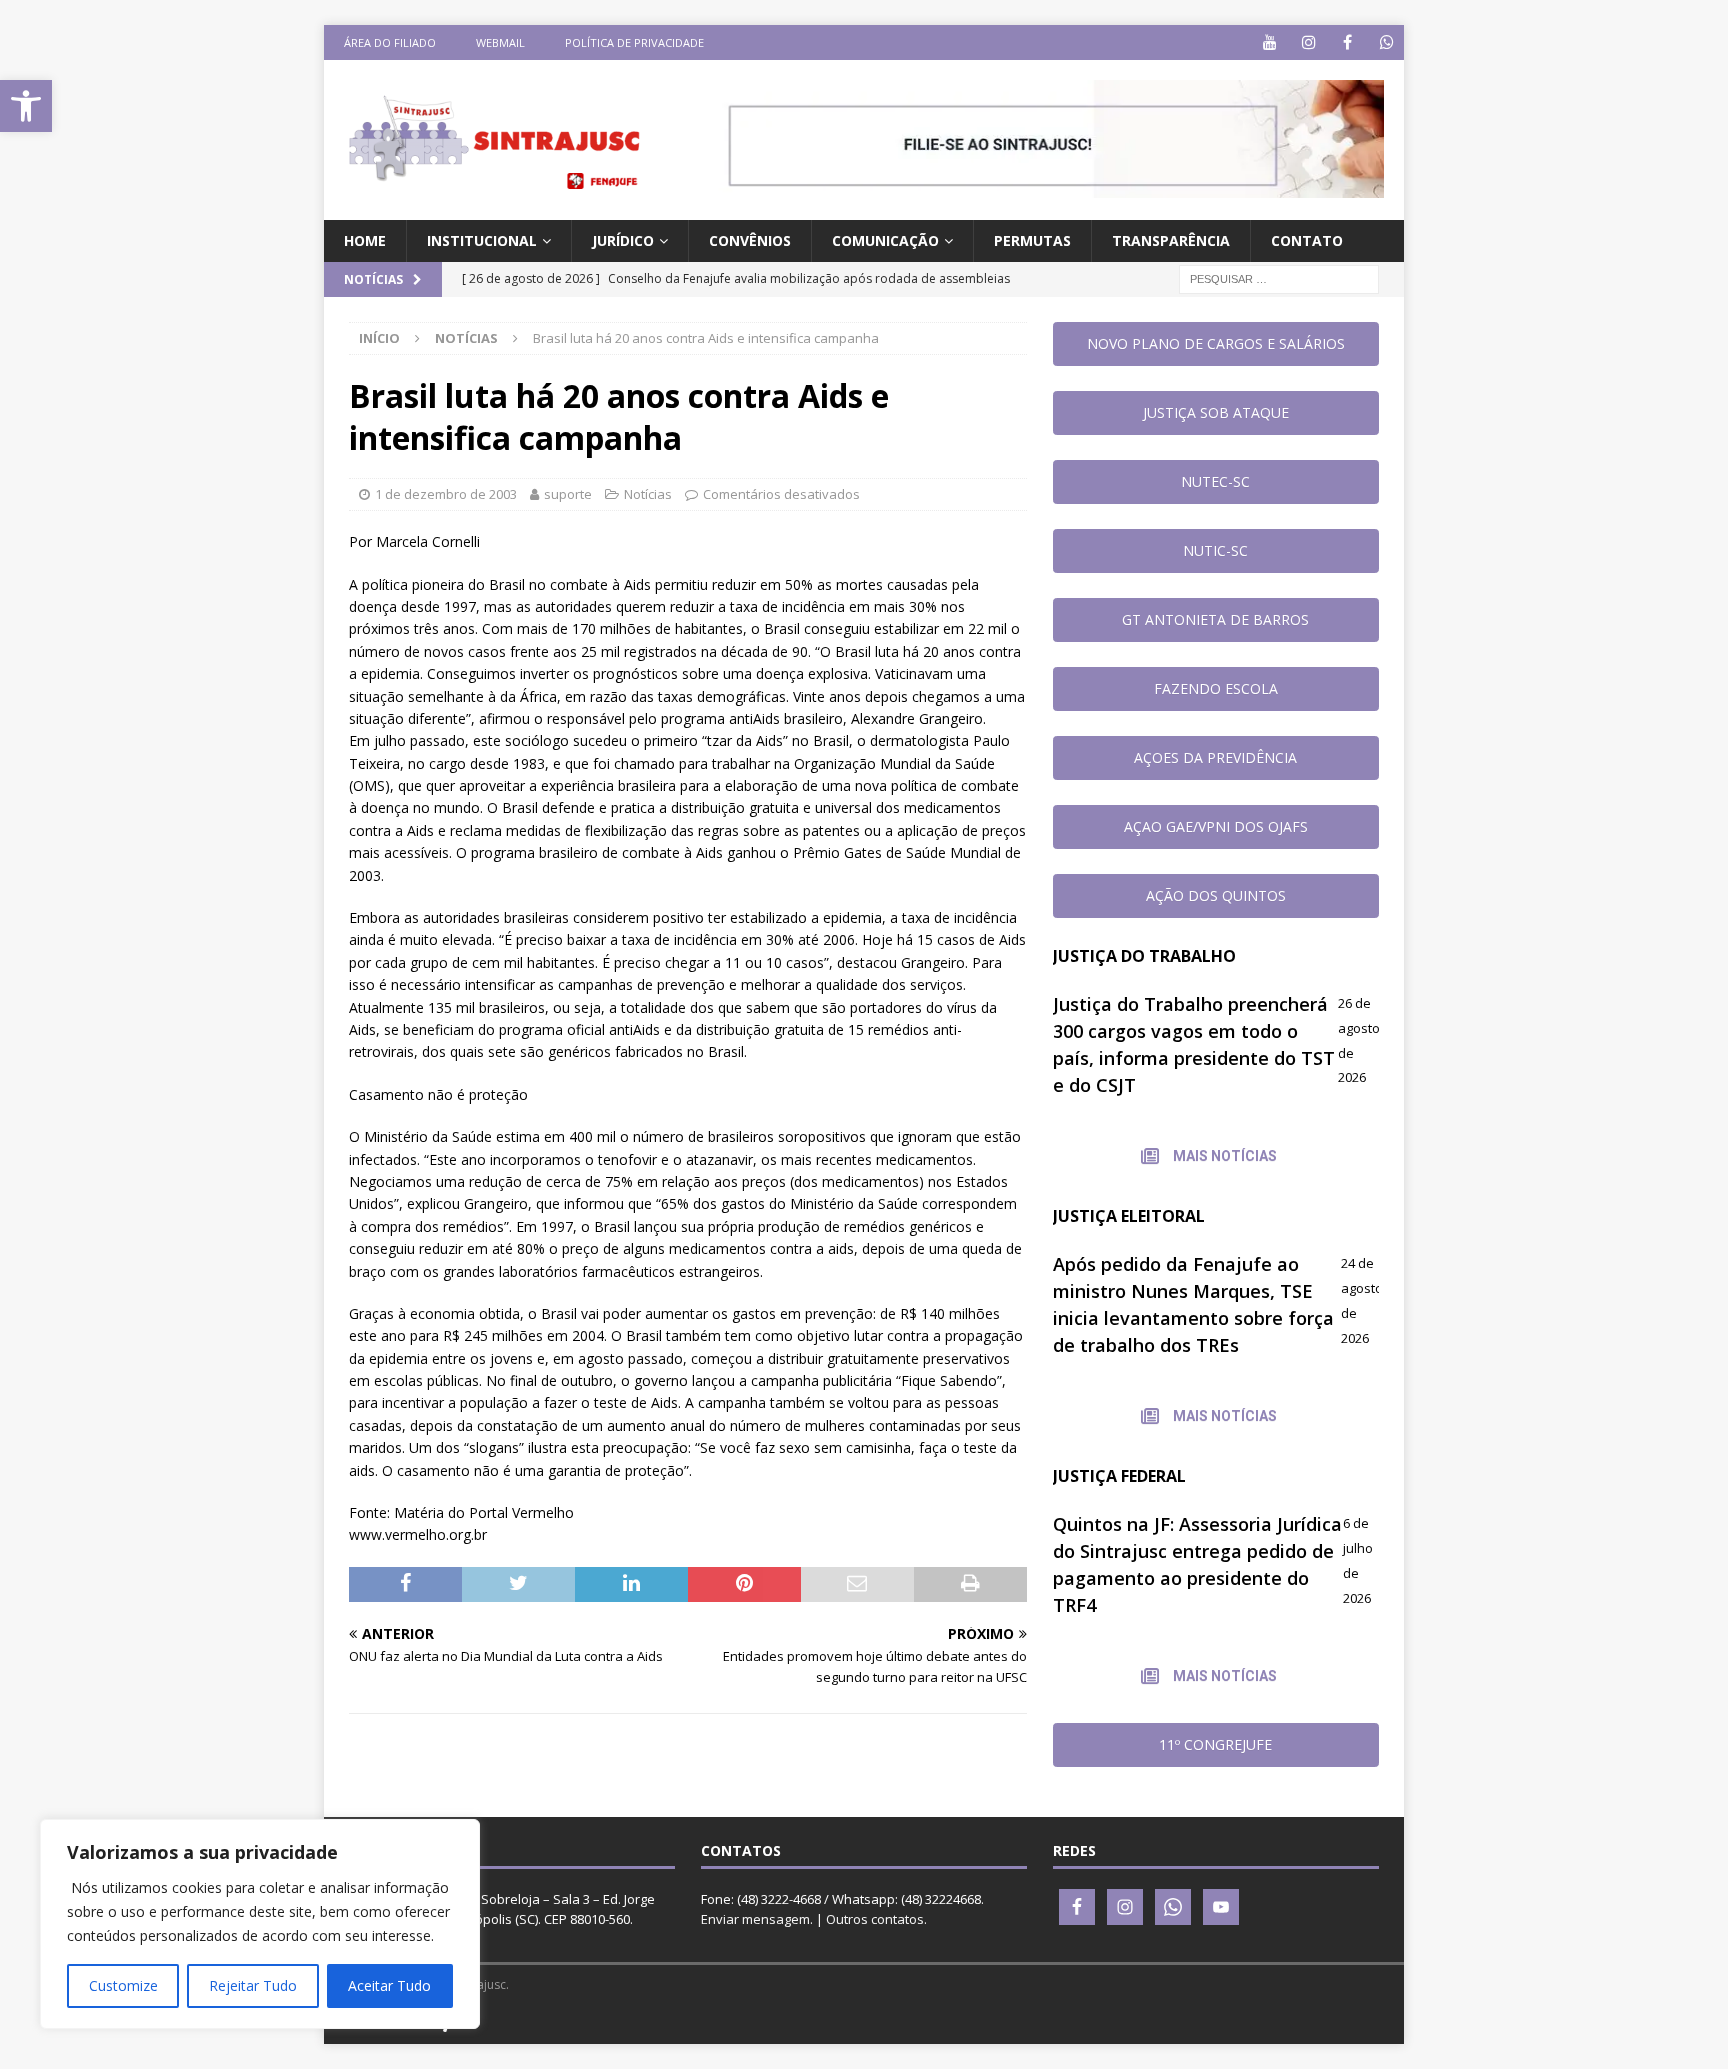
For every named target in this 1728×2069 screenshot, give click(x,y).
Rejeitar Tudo (253, 1985)
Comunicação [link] (885, 240)
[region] (260, 1924)
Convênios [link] (750, 240)
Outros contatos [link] (875, 1919)
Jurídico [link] (623, 240)
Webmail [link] (500, 42)
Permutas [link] (1032, 240)
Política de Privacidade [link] (634, 42)
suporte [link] (568, 494)
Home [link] (365, 240)
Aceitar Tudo (389, 1985)
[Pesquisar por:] (1279, 278)
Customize (123, 1985)
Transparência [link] (1171, 240)
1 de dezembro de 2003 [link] (446, 494)
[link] (26, 106)
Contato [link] (1307, 240)
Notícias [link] (648, 494)
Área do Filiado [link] (390, 42)
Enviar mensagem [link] (755, 1919)
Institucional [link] (482, 240)
